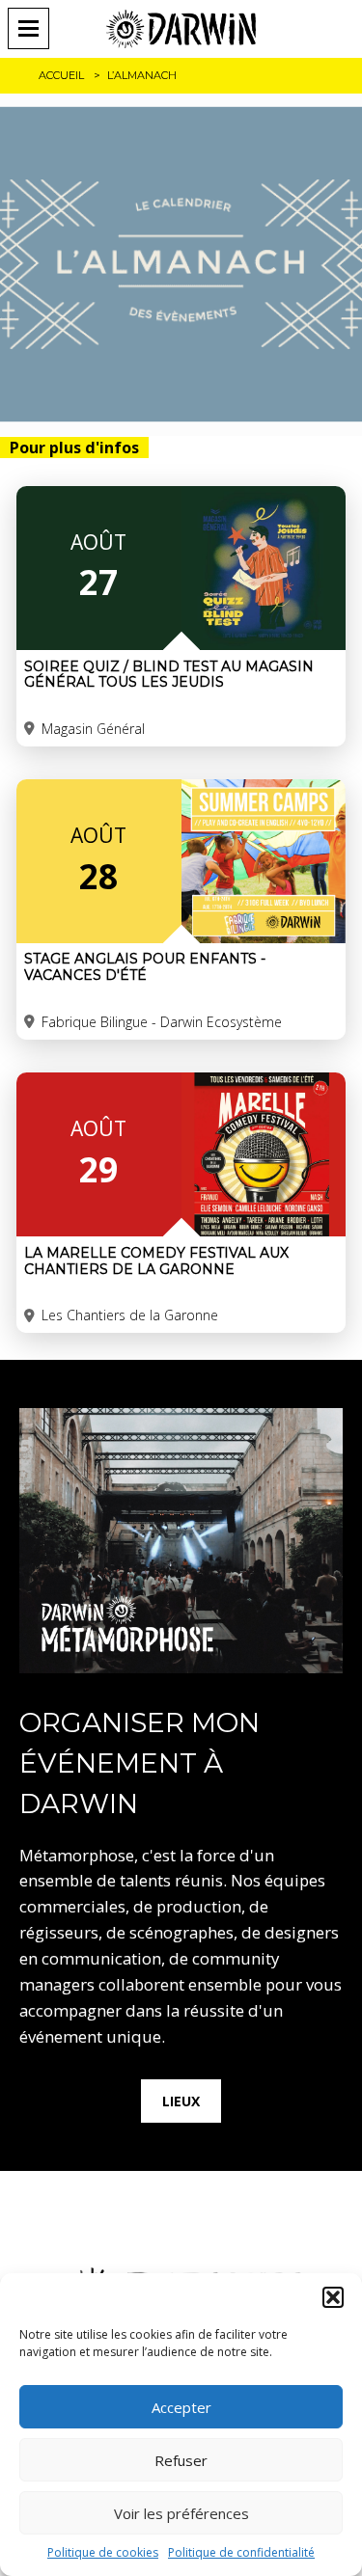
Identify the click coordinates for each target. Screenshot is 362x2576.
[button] (333, 2297)
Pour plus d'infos (74, 447)
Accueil (61, 75)
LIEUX (181, 2101)
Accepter (181, 2407)
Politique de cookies (103, 2552)
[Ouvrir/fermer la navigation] (35, 28)
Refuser (181, 2460)
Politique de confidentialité (241, 2552)
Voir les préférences (181, 2513)
